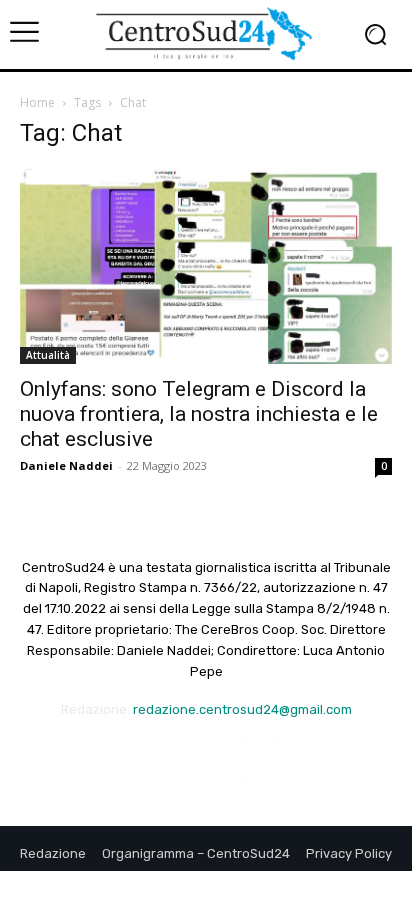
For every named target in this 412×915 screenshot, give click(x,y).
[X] (259, 759)
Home (37, 102)
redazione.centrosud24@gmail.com (242, 709)
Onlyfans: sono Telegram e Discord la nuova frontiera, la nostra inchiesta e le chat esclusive (199, 414)
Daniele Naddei (66, 465)
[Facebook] (152, 759)
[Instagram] (205, 759)
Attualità (48, 355)
